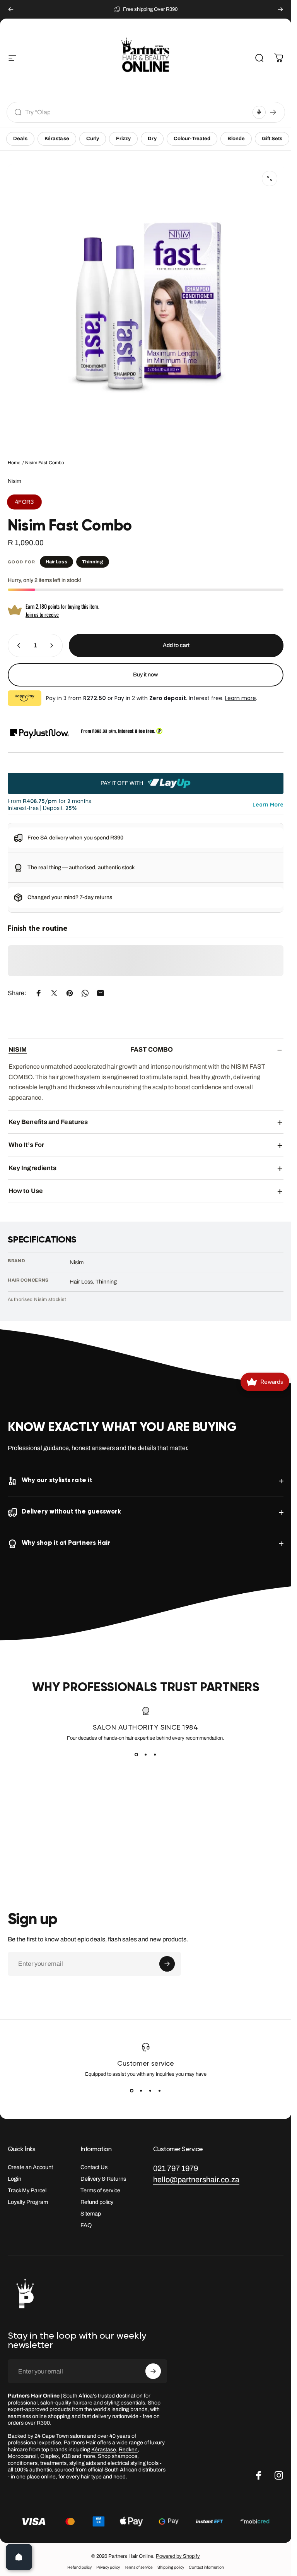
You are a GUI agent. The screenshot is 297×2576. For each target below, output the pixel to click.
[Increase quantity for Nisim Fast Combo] (53, 645)
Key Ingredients (32, 1168)
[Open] (19, 2557)
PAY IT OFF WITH (122, 783)
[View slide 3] (155, 1755)
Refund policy (97, 2202)
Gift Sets (272, 139)
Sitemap (91, 2214)
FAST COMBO (91, 1049)
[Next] (280, 9)
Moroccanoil (23, 2456)
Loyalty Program (28, 2202)
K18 (66, 2456)
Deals (20, 139)
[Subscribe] (167, 1964)
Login (15, 2179)
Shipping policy (171, 2567)
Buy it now (146, 675)
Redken (128, 2450)
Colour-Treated (192, 139)
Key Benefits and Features (48, 1122)
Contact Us (94, 2167)
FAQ (86, 2225)
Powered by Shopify (178, 2556)
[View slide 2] (146, 1755)
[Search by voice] (259, 112)
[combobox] (137, 112)
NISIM (18, 1049)
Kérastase (57, 139)
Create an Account (30, 2167)
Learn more (241, 698)
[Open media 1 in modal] (270, 178)
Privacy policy (108, 2567)
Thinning (93, 562)
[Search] (273, 112)
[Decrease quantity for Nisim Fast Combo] (17, 645)
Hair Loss (56, 562)
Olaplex (49, 2456)
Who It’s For (26, 1145)
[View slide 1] (137, 1755)
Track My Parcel (27, 2190)
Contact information (206, 2567)
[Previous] (11, 9)
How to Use (26, 1191)
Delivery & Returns (103, 2179)
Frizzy (123, 139)
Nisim (15, 481)
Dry (152, 139)
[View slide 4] (160, 2091)
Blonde (236, 139)
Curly (93, 139)
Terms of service (100, 2190)
